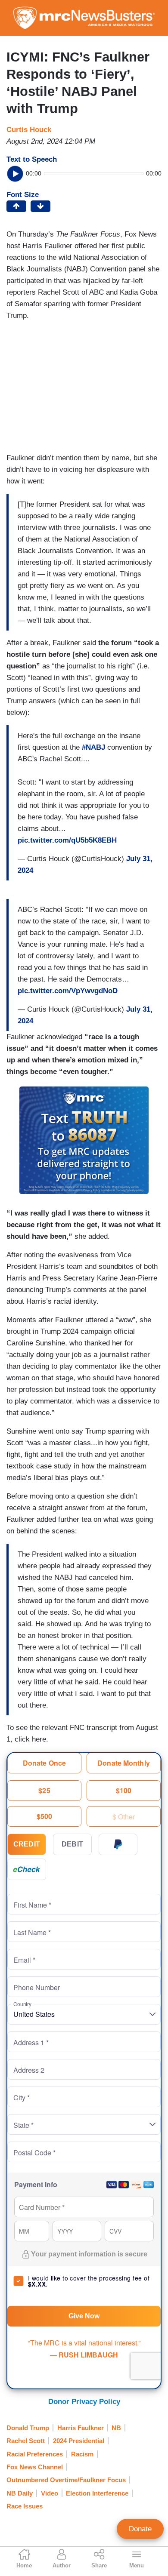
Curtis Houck (29, 130)
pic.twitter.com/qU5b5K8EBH (67, 840)
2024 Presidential (79, 2441)
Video (50, 2493)
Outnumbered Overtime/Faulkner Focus (66, 2480)
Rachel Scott (26, 2441)
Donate (140, 2529)
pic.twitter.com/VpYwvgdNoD (68, 991)
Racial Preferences (35, 2454)
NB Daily (20, 2493)
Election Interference (97, 2493)
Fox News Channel (35, 2467)
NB (116, 2428)
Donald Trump (28, 2428)
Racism (82, 2454)
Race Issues (25, 2506)
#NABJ (93, 747)
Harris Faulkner (81, 2428)
